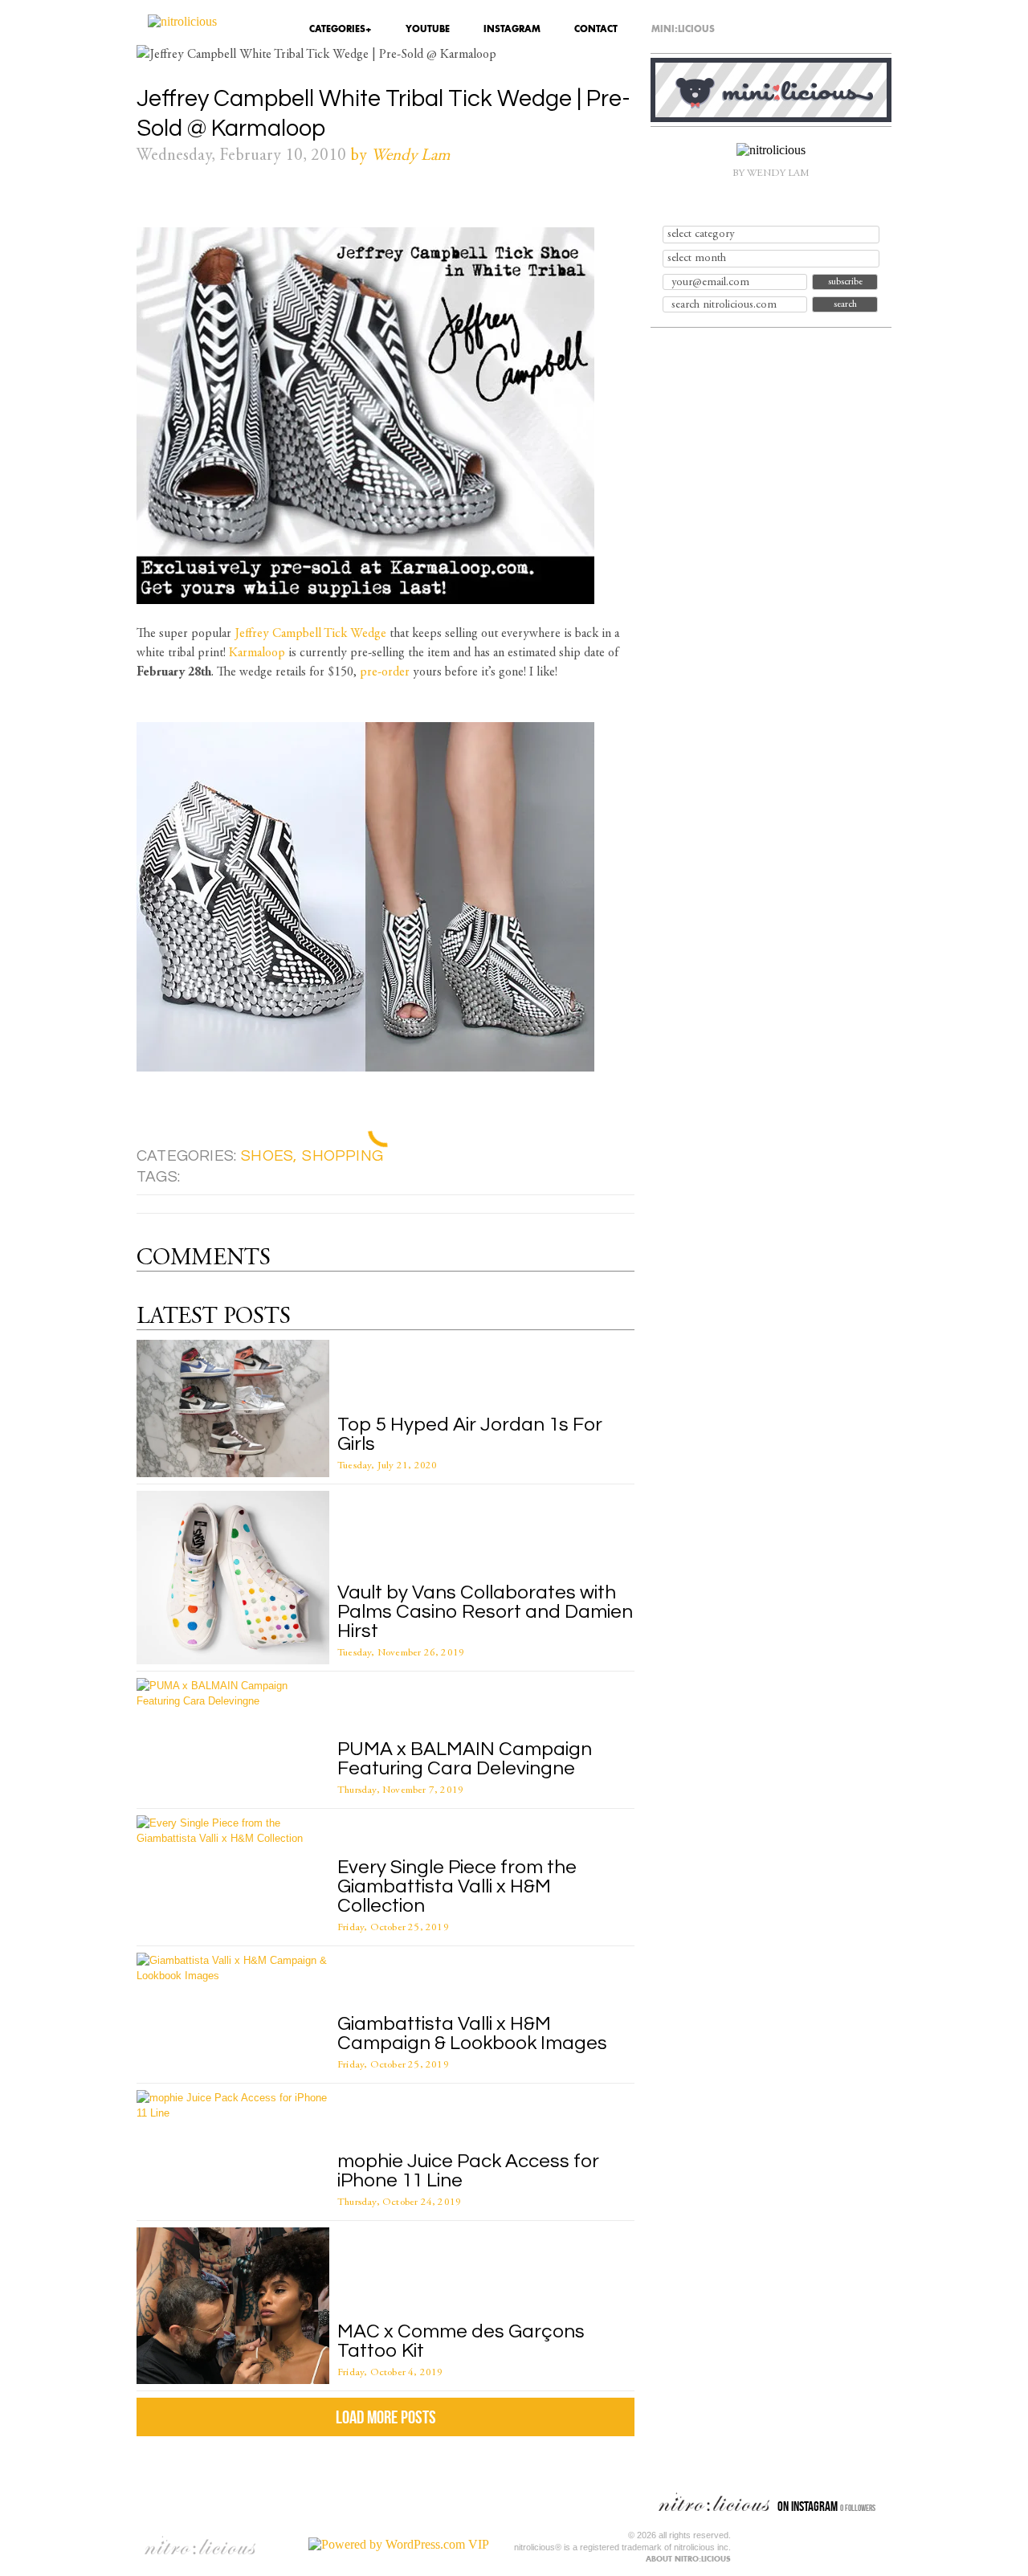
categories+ (341, 30)
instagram (512, 30)
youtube (428, 30)
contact (596, 30)
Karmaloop (257, 653)
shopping (343, 1156)
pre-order (385, 672)
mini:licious (683, 30)
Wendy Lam (411, 156)
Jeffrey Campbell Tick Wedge (310, 634)
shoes (267, 1156)
